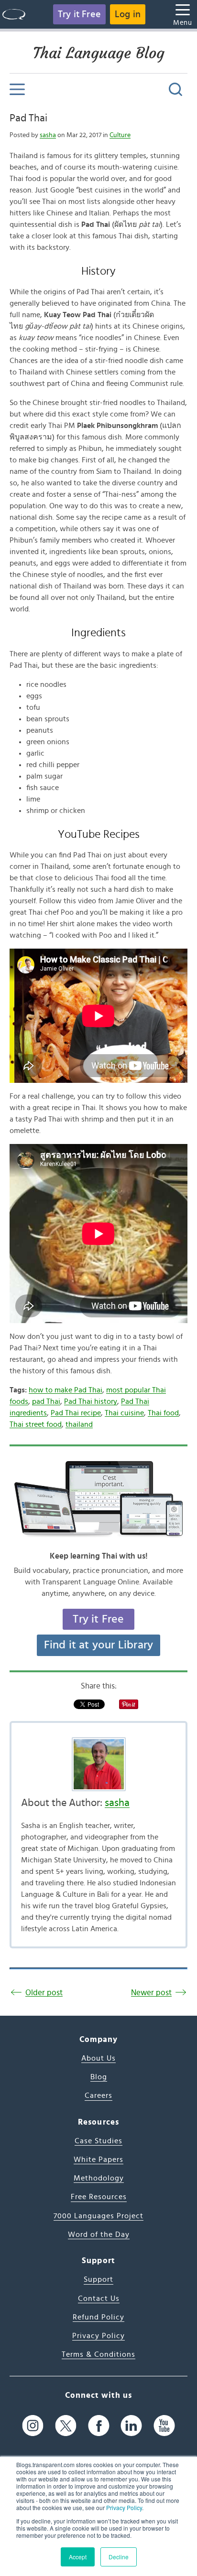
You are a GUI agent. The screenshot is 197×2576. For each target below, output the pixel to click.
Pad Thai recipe (76, 1413)
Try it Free (79, 14)
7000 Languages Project (98, 2216)
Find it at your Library (99, 1645)
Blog (99, 2077)
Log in (128, 14)
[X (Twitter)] (66, 2426)
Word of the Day (99, 2234)
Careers (98, 2095)
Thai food (163, 1413)
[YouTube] (164, 2426)
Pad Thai (28, 118)
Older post (44, 1993)
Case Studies (98, 2141)
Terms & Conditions (98, 2354)
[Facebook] (99, 2426)
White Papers (98, 2159)
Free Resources (99, 2197)
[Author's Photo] (98, 1764)
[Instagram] (33, 2426)
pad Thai (46, 1401)
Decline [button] (119, 2557)
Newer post (151, 1993)
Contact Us (99, 2298)
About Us (98, 2058)
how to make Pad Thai (66, 1390)
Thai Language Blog (99, 53)
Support (98, 2279)
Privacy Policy (124, 2507)
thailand (79, 1424)
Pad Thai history (91, 1401)
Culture (120, 135)
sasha (48, 135)
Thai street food (36, 1424)
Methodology (99, 2178)
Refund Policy (98, 2317)
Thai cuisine (124, 1413)
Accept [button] (78, 2557)
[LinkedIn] (131, 2426)
